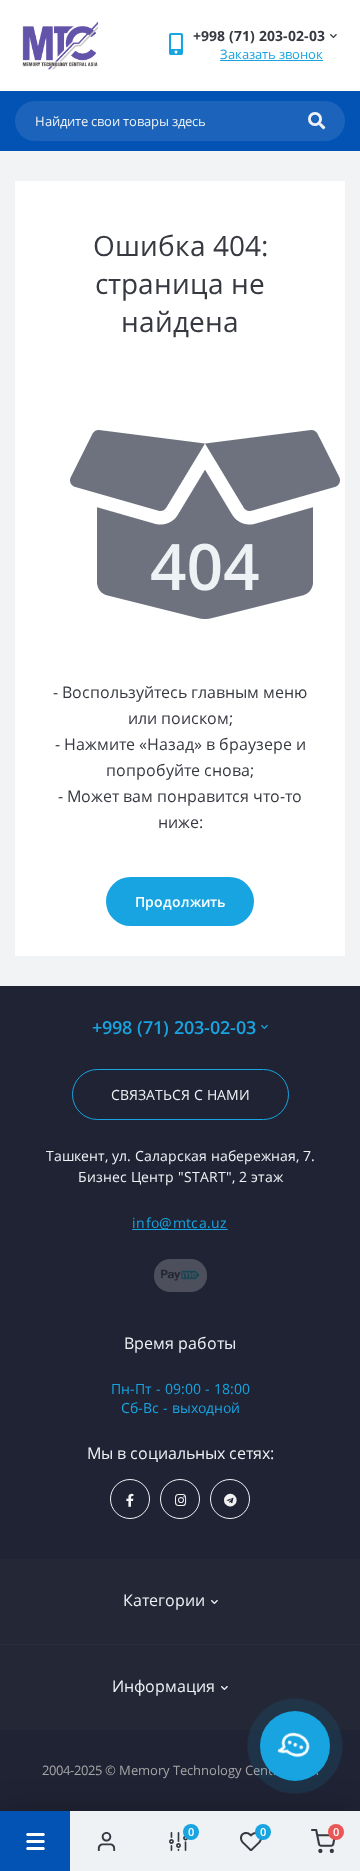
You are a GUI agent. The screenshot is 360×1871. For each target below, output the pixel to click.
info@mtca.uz (180, 1222)
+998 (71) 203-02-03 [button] (174, 1027)
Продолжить (180, 901)
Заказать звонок (271, 54)
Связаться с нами (180, 1094)
